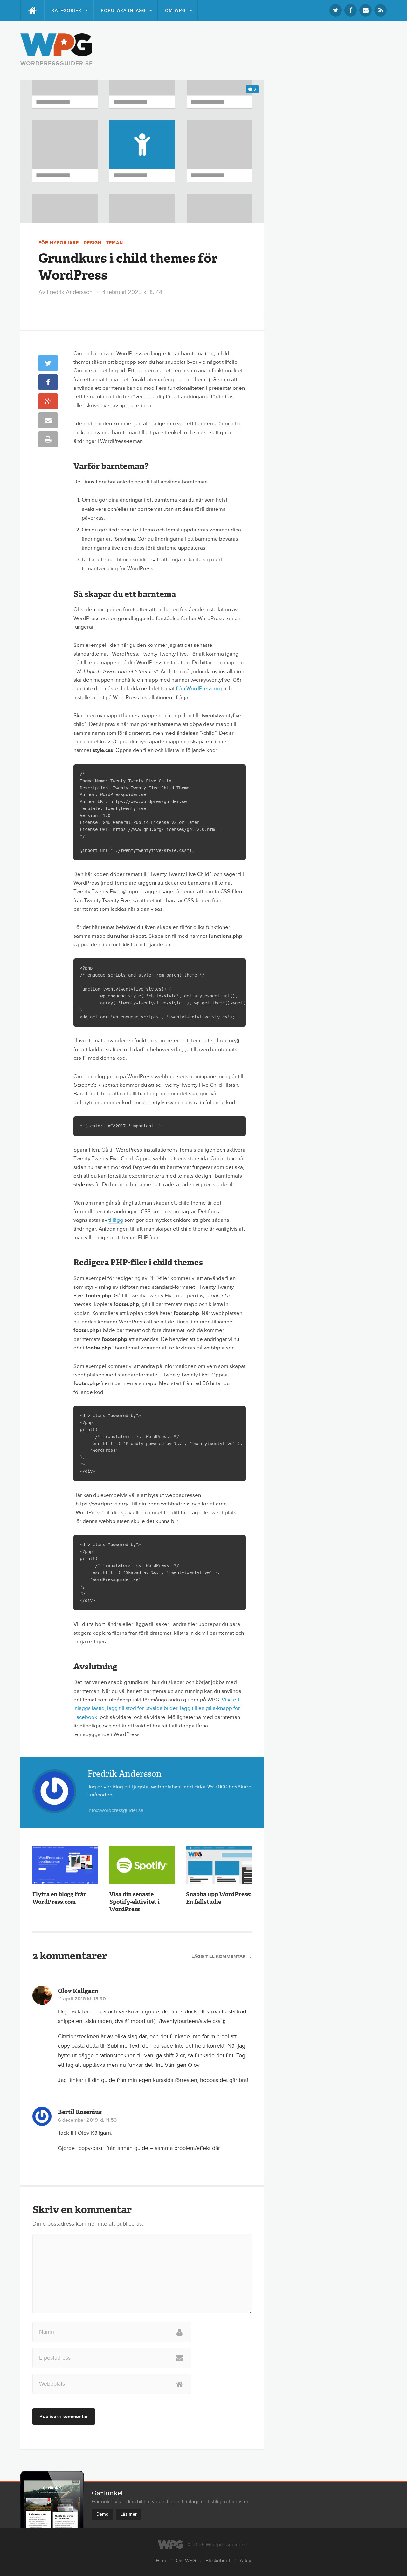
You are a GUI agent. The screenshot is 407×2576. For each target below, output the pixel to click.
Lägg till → (222, 1957)
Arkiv (245, 2561)
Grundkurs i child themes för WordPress (128, 267)
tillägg (116, 1220)
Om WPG (175, 11)
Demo (102, 2514)
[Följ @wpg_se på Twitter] (336, 10)
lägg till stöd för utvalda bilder (142, 1708)
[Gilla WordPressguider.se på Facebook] (351, 10)
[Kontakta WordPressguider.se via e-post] (366, 10)
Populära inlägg (123, 11)
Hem (161, 2561)
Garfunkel (107, 2493)
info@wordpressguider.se (115, 1810)
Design (93, 243)
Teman (115, 243)
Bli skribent (218, 2561)
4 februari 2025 (132, 292)
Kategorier (66, 11)
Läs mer (129, 2514)
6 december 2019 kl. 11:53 (87, 2120)
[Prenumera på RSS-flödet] (380, 10)
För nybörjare (59, 243)
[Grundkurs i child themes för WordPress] (142, 151)
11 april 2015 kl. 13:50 (82, 1999)
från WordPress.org (199, 689)
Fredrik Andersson (70, 292)
